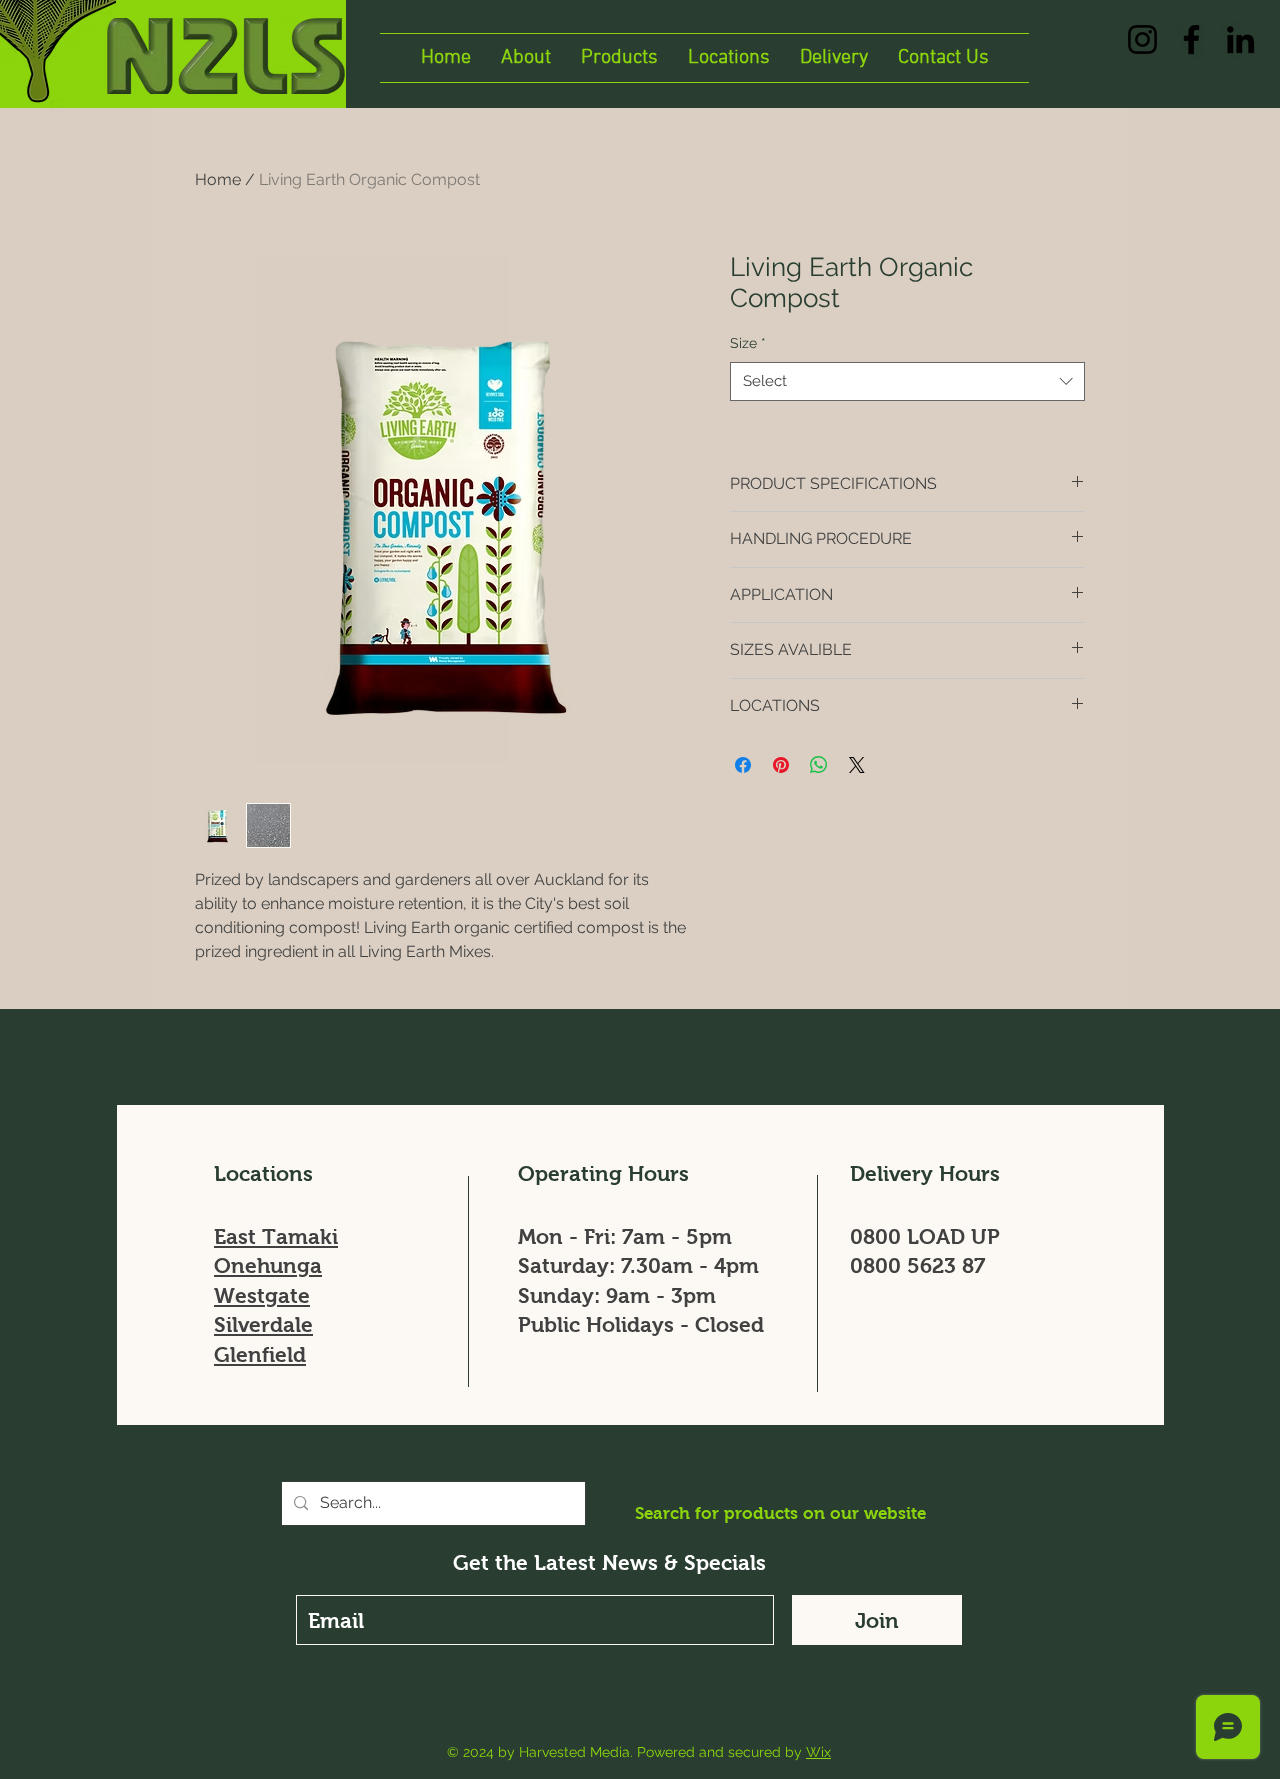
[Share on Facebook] (743, 765)
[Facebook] (1191, 39)
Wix (818, 1752)
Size (748, 343)
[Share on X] (857, 765)
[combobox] (907, 381)
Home (218, 179)
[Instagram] (1142, 39)
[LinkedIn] (1240, 39)
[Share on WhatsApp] (819, 765)
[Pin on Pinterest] (781, 765)
